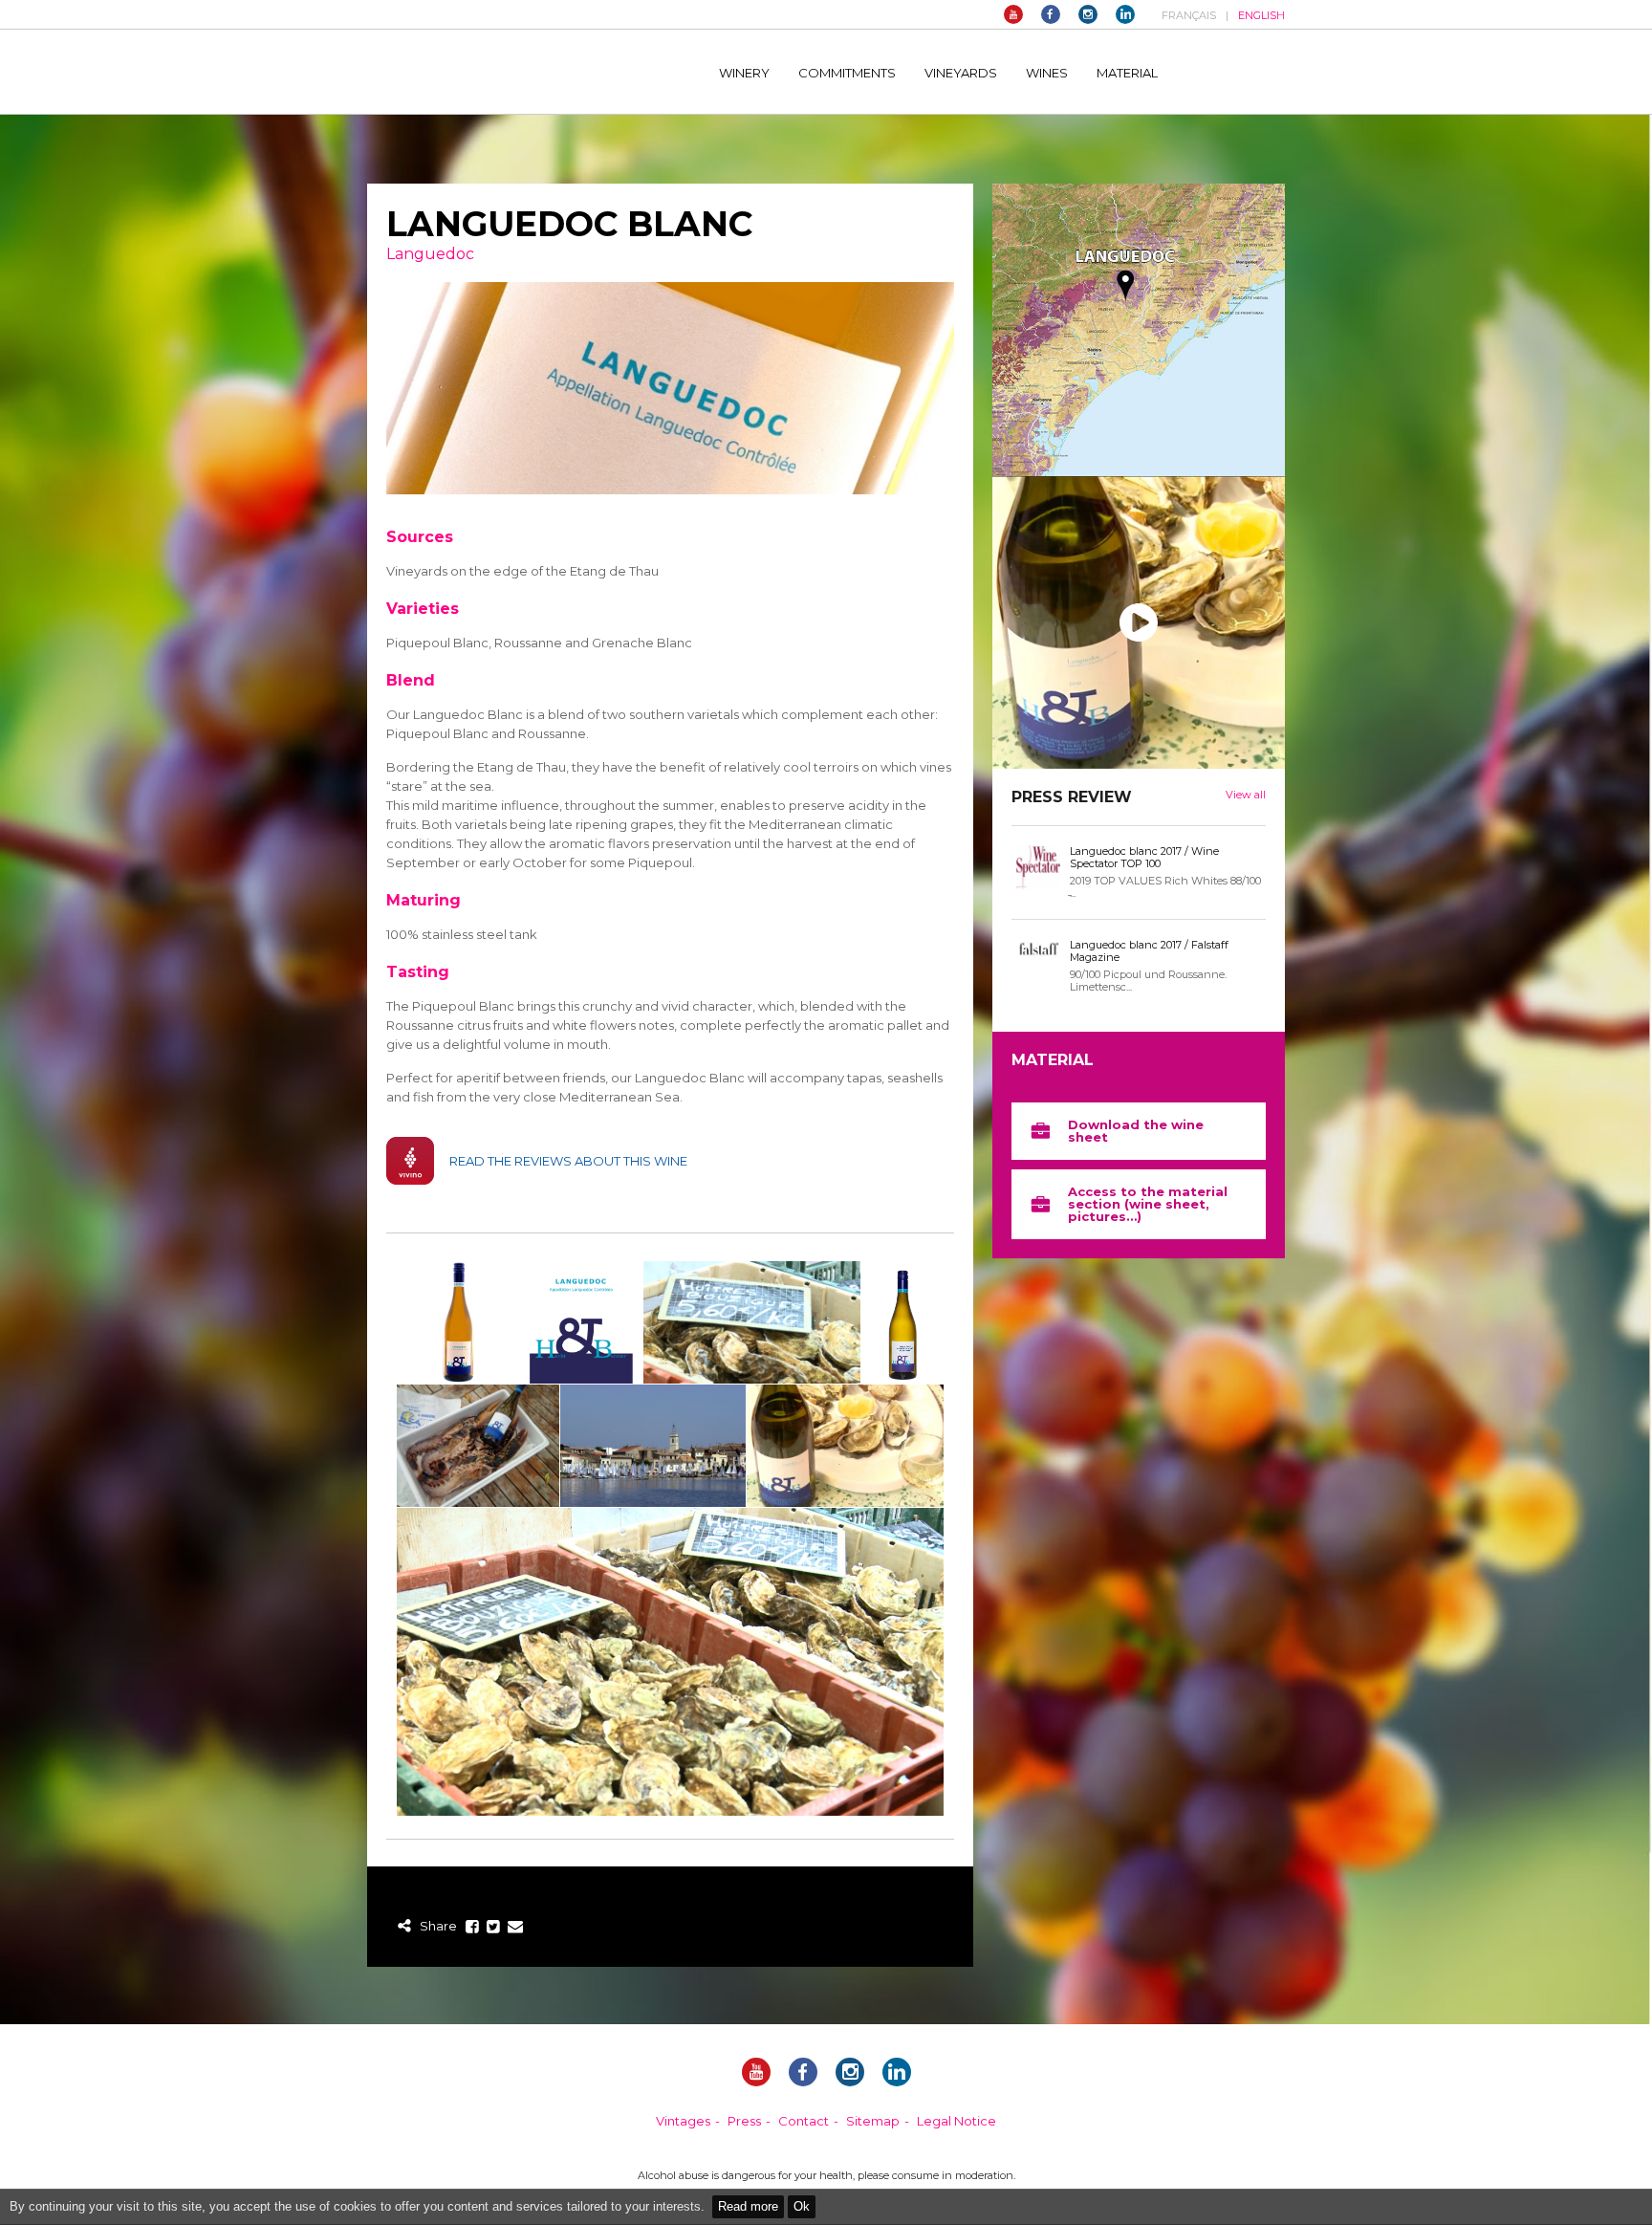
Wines (1047, 73)
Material (1127, 73)
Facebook (1051, 14)
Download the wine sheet (1136, 1131)
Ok (802, 2206)
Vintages (683, 2121)
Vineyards (961, 73)
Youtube (1013, 14)
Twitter (494, 1927)
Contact (804, 2121)
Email (515, 1927)
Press (744, 2121)
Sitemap (873, 2121)
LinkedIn (1125, 14)
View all (1246, 795)
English (1261, 15)
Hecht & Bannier (522, 72)
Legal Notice (956, 2121)
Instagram (1088, 14)
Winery (744, 73)
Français (1189, 15)
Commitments (847, 73)
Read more (748, 2206)
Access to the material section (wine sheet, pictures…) (1148, 1204)
